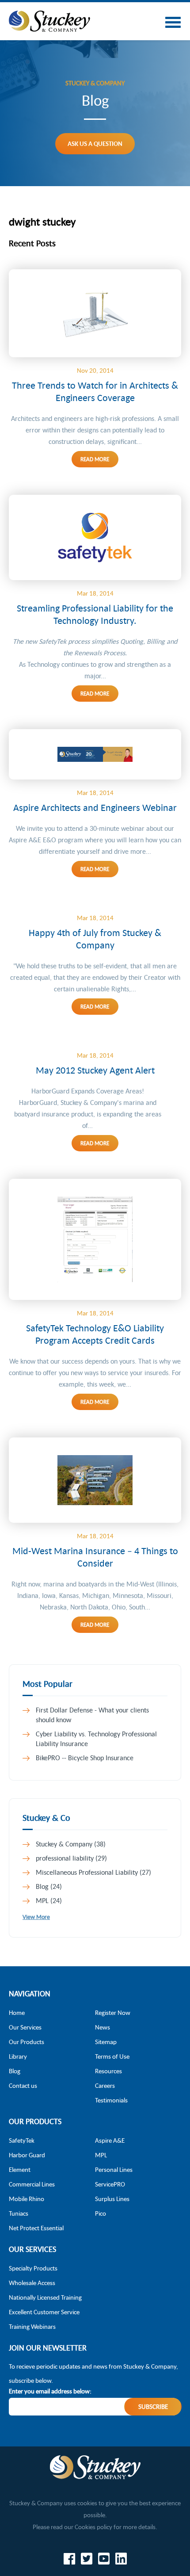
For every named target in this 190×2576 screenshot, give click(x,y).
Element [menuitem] (20, 2169)
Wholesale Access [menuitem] (32, 2283)
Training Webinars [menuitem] (32, 2326)
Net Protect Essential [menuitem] (36, 2228)
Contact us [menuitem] (23, 2085)
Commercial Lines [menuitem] (32, 2184)
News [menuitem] (103, 2027)
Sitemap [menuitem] (106, 2042)
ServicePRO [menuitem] (110, 2184)
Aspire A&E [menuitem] (110, 2140)
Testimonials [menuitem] (111, 2100)
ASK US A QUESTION (95, 143)
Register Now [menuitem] (113, 2012)
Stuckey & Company (71, 1844)
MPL (49, 1900)
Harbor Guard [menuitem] (27, 2155)
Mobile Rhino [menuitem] (27, 2199)
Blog (49, 1886)
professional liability (71, 1858)
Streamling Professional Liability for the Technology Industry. (95, 614)
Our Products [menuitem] (27, 2042)
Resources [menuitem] (108, 2071)
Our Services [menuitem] (25, 2027)
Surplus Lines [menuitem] (112, 2199)
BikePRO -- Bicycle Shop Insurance (85, 1758)
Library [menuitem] (18, 2056)
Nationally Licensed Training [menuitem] (45, 2297)
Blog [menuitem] (15, 2071)
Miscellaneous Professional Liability (93, 1872)
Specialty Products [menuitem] (33, 2268)
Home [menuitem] (17, 2012)
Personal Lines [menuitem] (114, 2169)
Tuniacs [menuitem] (19, 2213)
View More (36, 1917)
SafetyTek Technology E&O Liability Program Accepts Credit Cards (95, 1334)
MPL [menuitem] (101, 2155)
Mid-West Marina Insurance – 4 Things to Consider (95, 1557)
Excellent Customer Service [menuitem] (44, 2312)
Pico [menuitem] (101, 2213)
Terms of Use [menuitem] (112, 2056)
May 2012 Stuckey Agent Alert (95, 1070)
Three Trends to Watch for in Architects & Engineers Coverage (95, 391)
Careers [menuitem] (105, 2085)
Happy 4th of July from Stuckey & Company (95, 939)
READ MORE (95, 459)
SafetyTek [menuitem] (22, 2140)
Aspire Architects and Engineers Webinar (95, 807)
